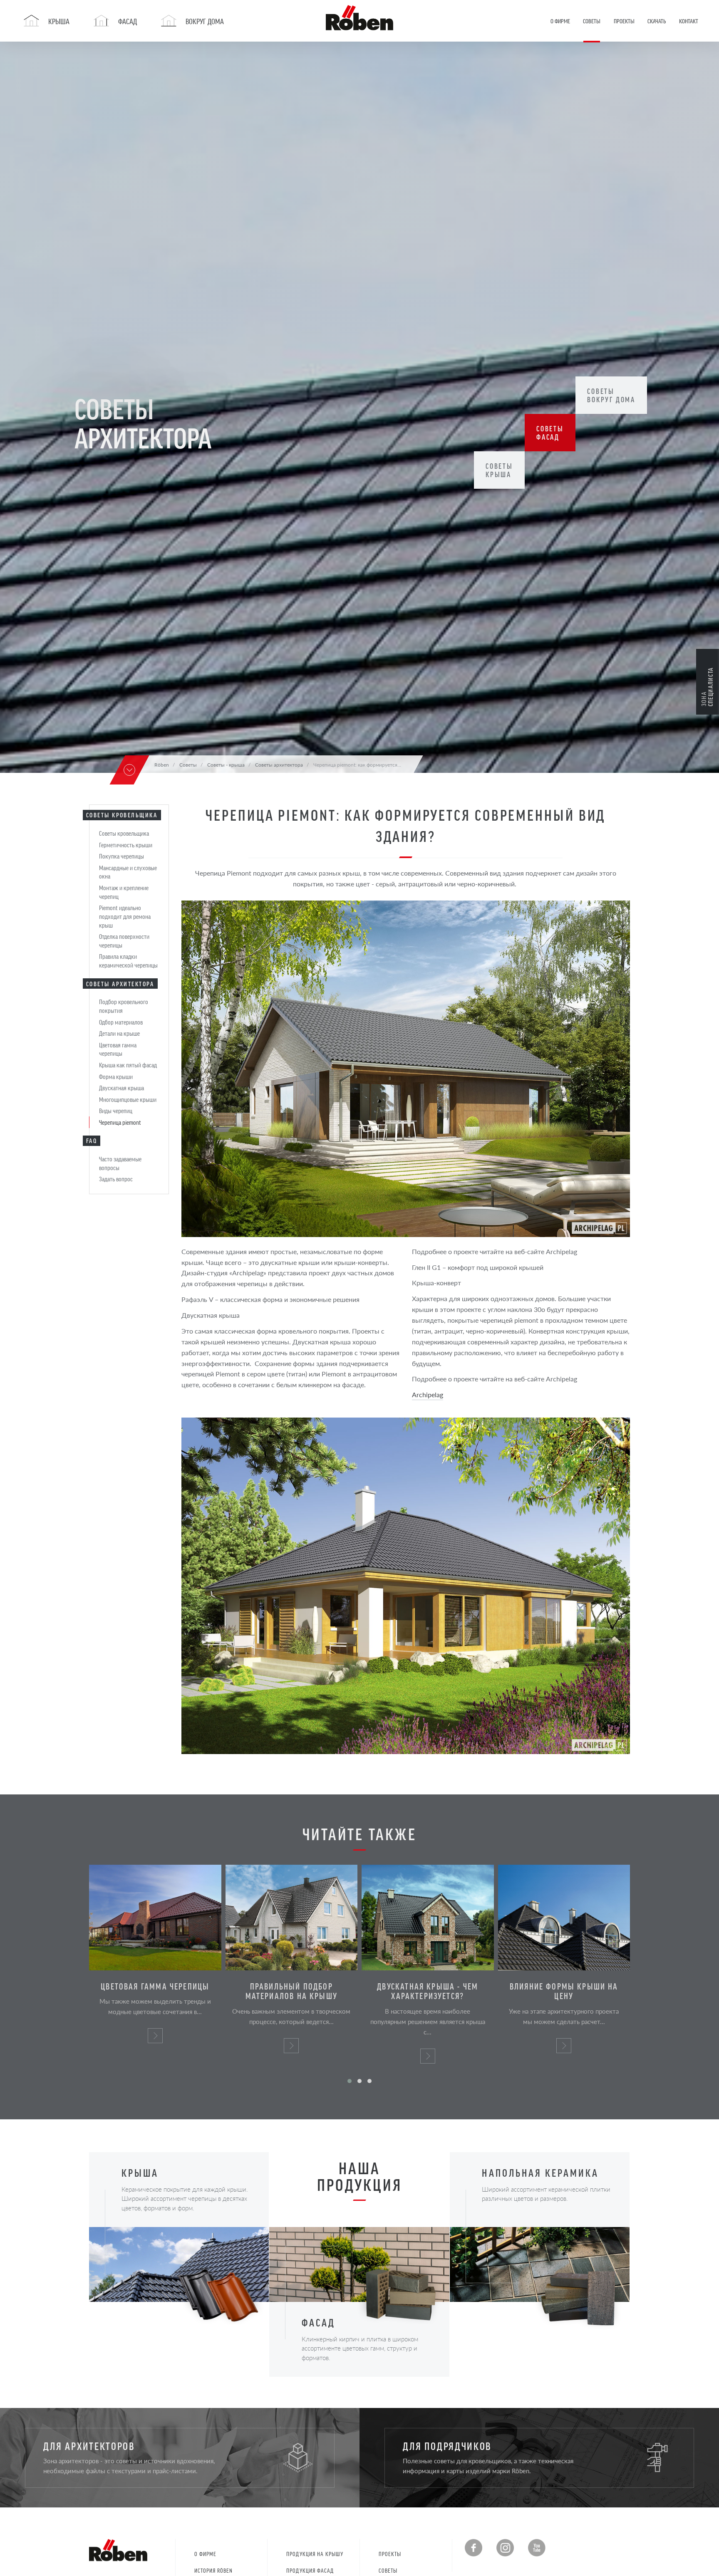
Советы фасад (550, 433)
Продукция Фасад (310, 2570)
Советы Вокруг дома (611, 395)
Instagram (505, 2548)
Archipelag (428, 1395)
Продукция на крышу (315, 2554)
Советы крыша (499, 470)
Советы (388, 2570)
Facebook (474, 2548)
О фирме (205, 2554)
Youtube (537, 2548)
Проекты (390, 2554)
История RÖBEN (214, 2570)
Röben (162, 765)
